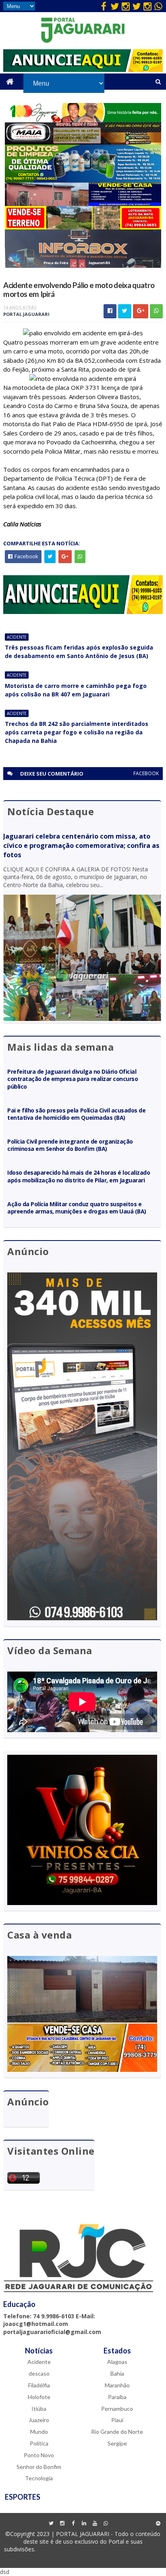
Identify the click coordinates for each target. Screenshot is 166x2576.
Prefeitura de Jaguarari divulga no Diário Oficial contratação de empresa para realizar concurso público (73, 1079)
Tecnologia (39, 2478)
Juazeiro (39, 2420)
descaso (39, 2373)
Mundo (39, 2432)
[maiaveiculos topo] (83, 142)
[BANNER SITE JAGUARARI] (83, 120)
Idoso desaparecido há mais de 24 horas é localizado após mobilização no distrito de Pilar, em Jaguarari (79, 1176)
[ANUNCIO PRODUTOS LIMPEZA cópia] (83, 180)
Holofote (39, 2397)
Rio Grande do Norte (117, 2432)
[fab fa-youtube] (95, 2523)
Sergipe (117, 2443)
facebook (146, 773)
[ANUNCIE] (83, 70)
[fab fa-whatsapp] (158, 6)
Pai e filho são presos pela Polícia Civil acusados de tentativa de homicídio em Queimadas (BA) (76, 1114)
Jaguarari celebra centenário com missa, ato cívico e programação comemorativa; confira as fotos (81, 845)
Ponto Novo (39, 2455)
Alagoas (117, 2362)
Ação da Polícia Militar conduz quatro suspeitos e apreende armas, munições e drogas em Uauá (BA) (77, 1208)
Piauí (117, 2420)
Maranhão (117, 2385)
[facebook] (104, 6)
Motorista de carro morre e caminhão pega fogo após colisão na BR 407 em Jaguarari (76, 690)
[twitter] (115, 6)
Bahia (117, 2373)
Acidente (17, 637)
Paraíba (117, 2397)
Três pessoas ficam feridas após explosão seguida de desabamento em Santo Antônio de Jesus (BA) (79, 652)
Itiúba (39, 2409)
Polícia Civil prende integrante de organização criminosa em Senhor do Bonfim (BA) (70, 1145)
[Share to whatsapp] (156, 311)
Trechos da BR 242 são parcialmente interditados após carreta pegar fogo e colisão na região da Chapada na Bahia (77, 732)
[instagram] (126, 6)
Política (39, 2443)
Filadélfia (39, 2385)
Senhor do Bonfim (39, 2467)
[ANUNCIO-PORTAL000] (83, 612)
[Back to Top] (158, 2523)
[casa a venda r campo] (83, 204)
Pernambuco (117, 2409)
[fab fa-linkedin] (84, 2523)
